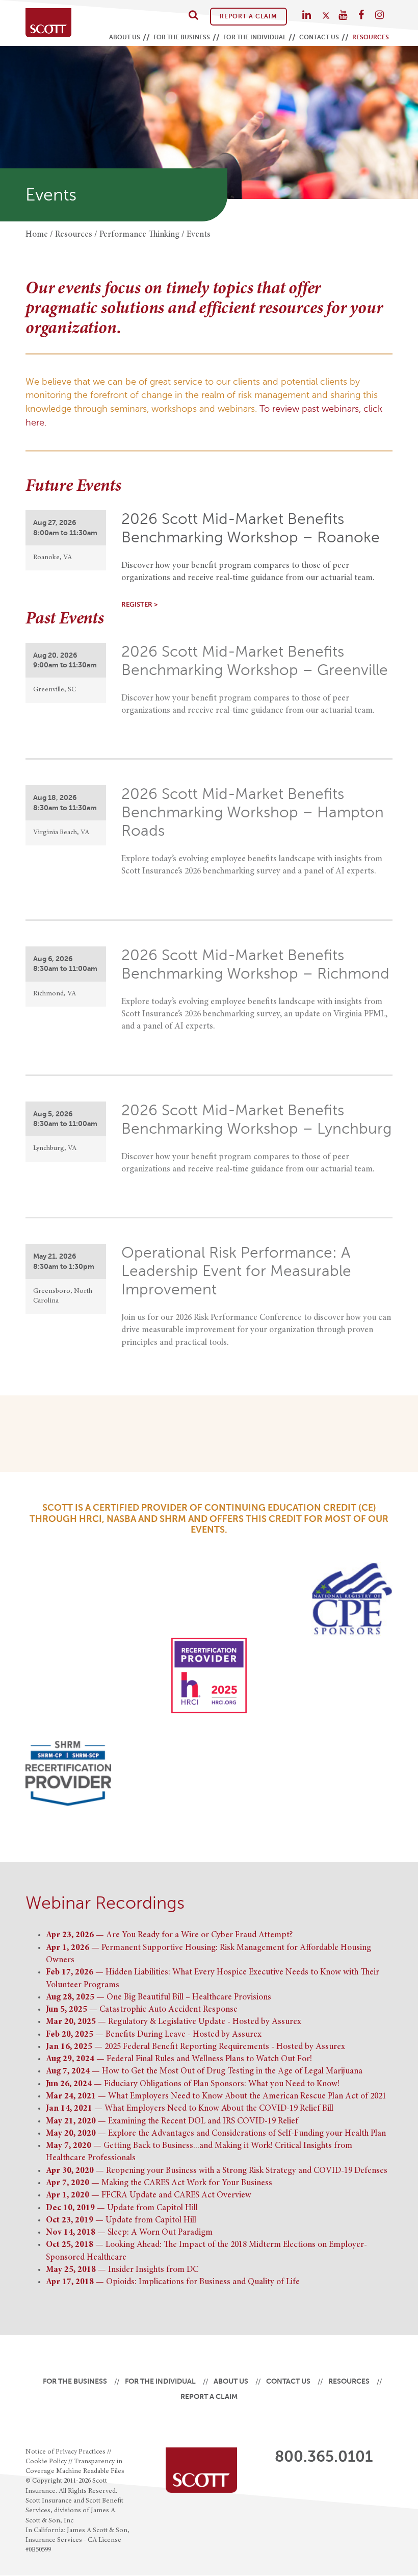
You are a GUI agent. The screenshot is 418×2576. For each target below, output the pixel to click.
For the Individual (255, 37)
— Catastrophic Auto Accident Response (142, 2010)
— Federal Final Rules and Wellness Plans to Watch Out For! (179, 2059)
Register (137, 605)
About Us (125, 37)
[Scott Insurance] (48, 23)
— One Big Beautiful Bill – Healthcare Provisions (159, 1998)
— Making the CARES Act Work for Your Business (159, 2183)
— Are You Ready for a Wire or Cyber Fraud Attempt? (169, 1935)
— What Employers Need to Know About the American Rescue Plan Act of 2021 (216, 2097)
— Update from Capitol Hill (122, 2208)
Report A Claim (249, 16)
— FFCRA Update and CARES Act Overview (149, 2196)
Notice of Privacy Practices (66, 2452)
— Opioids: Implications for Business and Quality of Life (173, 2282)
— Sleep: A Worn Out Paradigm (129, 2233)
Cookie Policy (46, 2462)
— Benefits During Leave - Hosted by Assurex (154, 2035)
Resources (371, 37)
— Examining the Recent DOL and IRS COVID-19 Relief (172, 2122)
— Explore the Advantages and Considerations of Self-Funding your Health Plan (216, 2134)
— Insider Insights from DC (122, 2270)
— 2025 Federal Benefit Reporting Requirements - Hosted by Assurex (195, 2047)
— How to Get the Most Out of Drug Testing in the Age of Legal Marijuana (204, 2072)
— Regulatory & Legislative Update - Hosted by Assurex (174, 2022)
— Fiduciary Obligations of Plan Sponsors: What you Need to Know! (193, 2084)
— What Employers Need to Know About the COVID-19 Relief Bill (190, 2109)
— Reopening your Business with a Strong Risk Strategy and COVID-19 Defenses (217, 2171)
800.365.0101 (324, 2457)
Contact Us (319, 37)
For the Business (182, 37)
